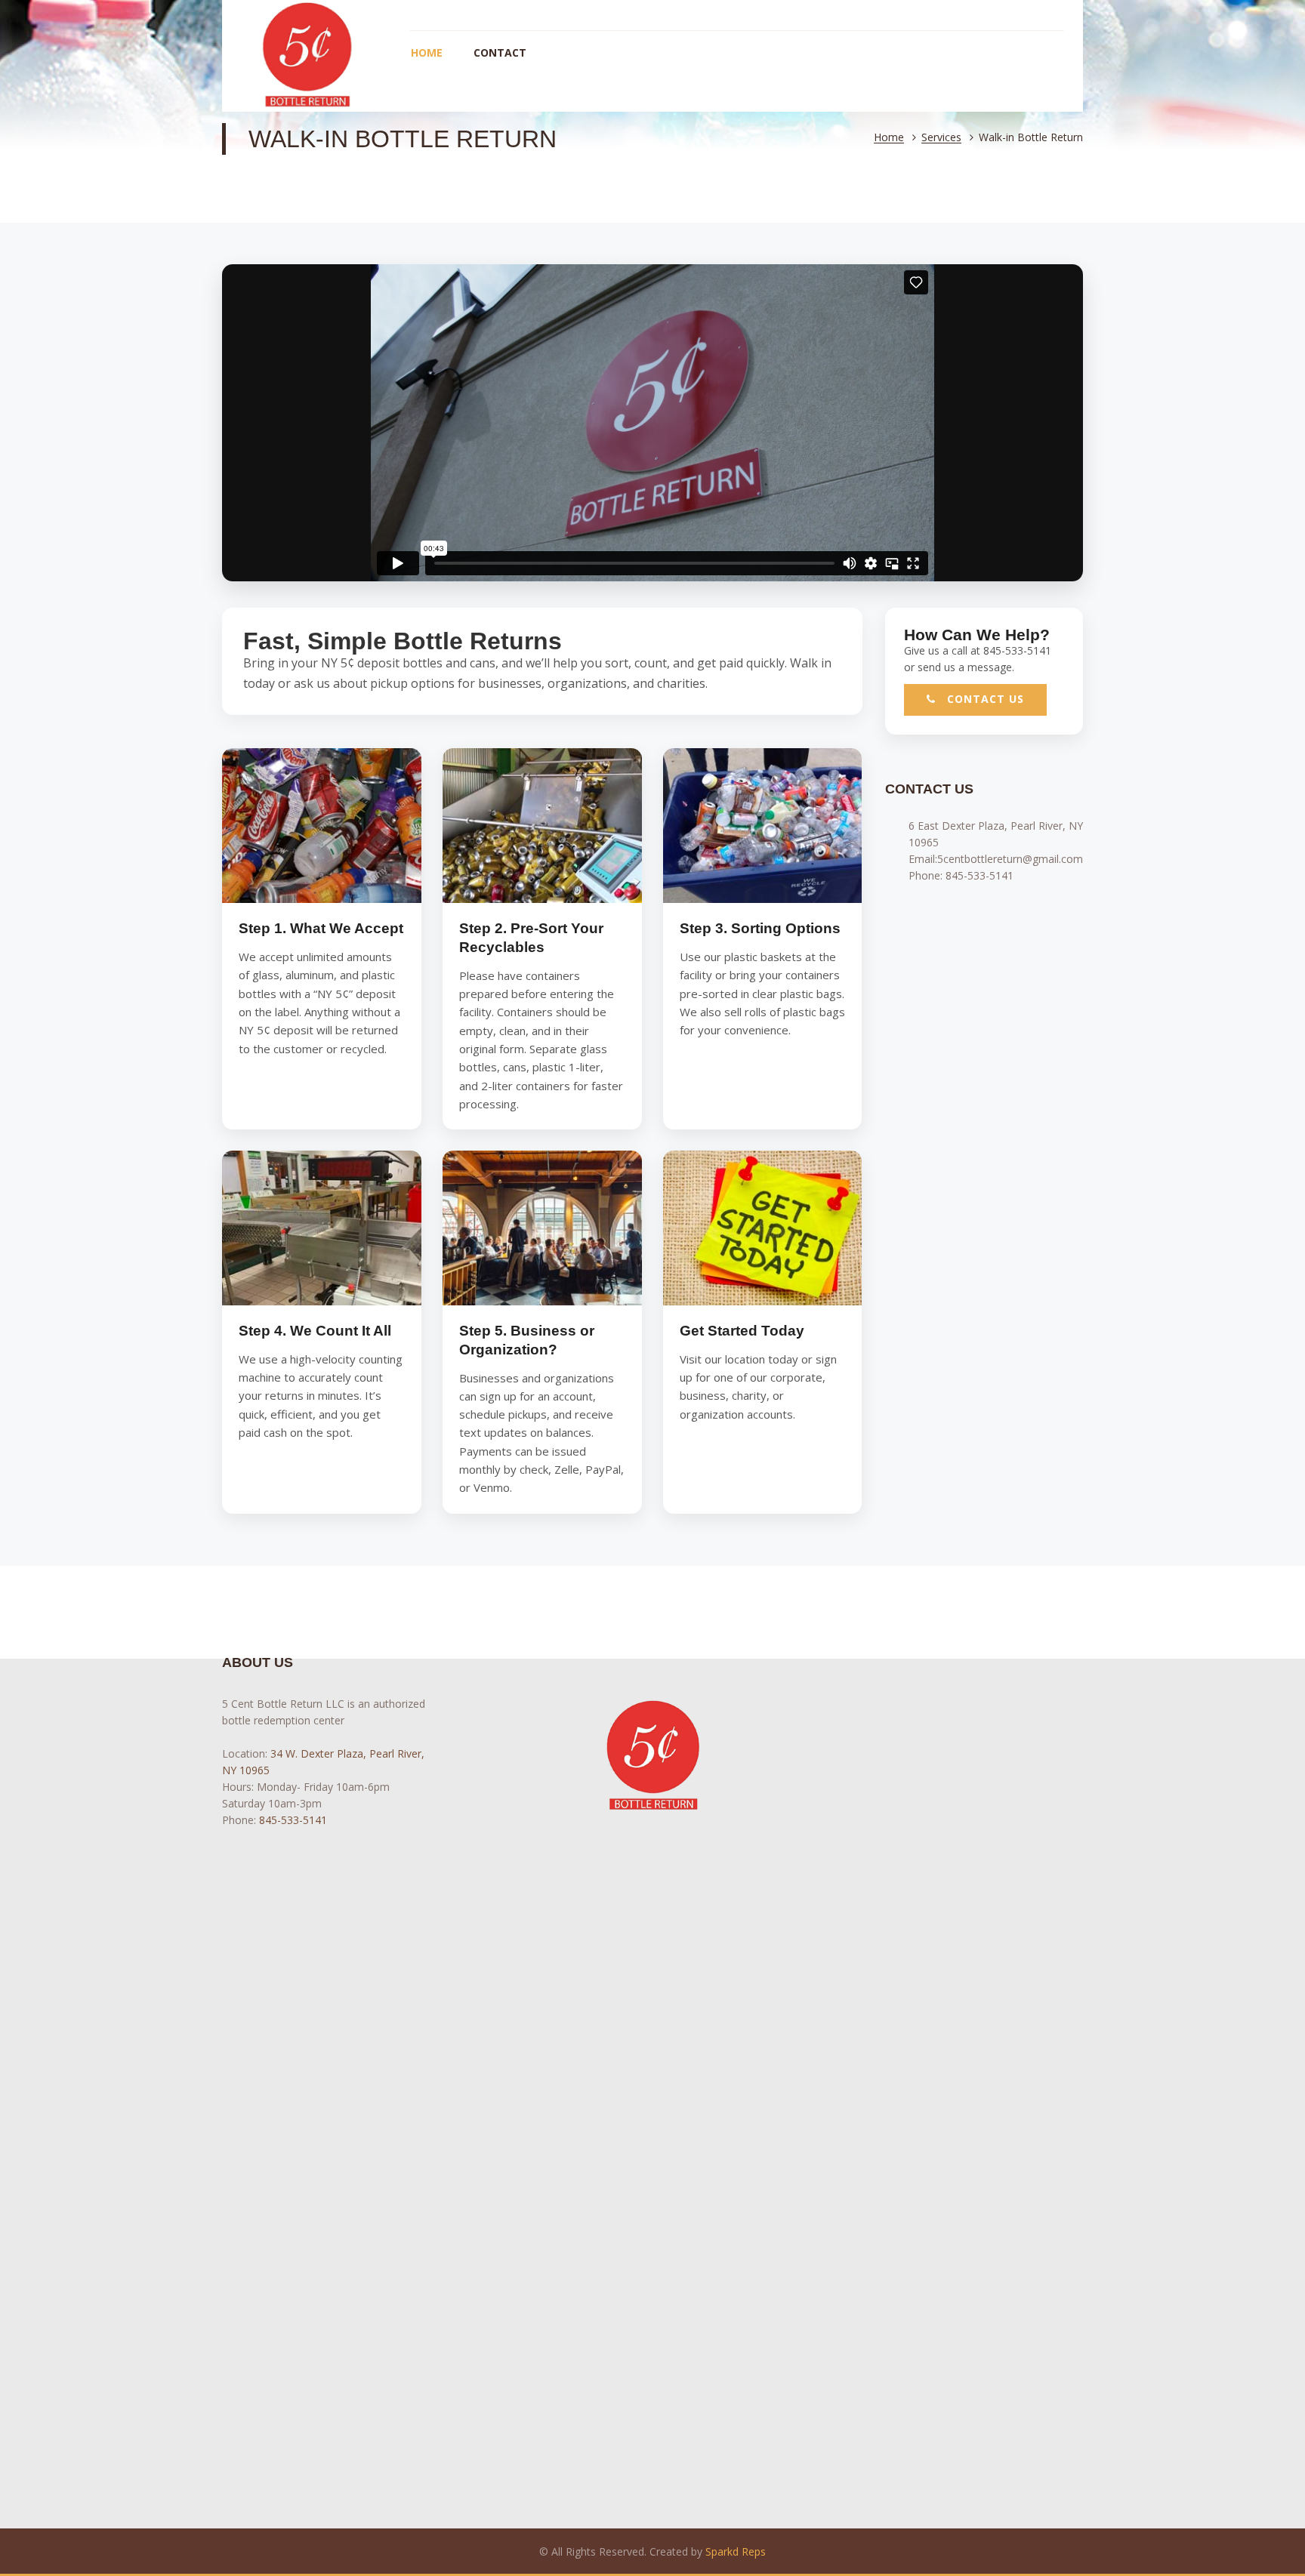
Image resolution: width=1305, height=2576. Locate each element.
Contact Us (984, 699)
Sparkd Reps (736, 2551)
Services (941, 138)
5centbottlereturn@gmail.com (1010, 859)
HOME (427, 52)
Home (889, 138)
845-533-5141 (980, 875)
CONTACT (500, 52)
